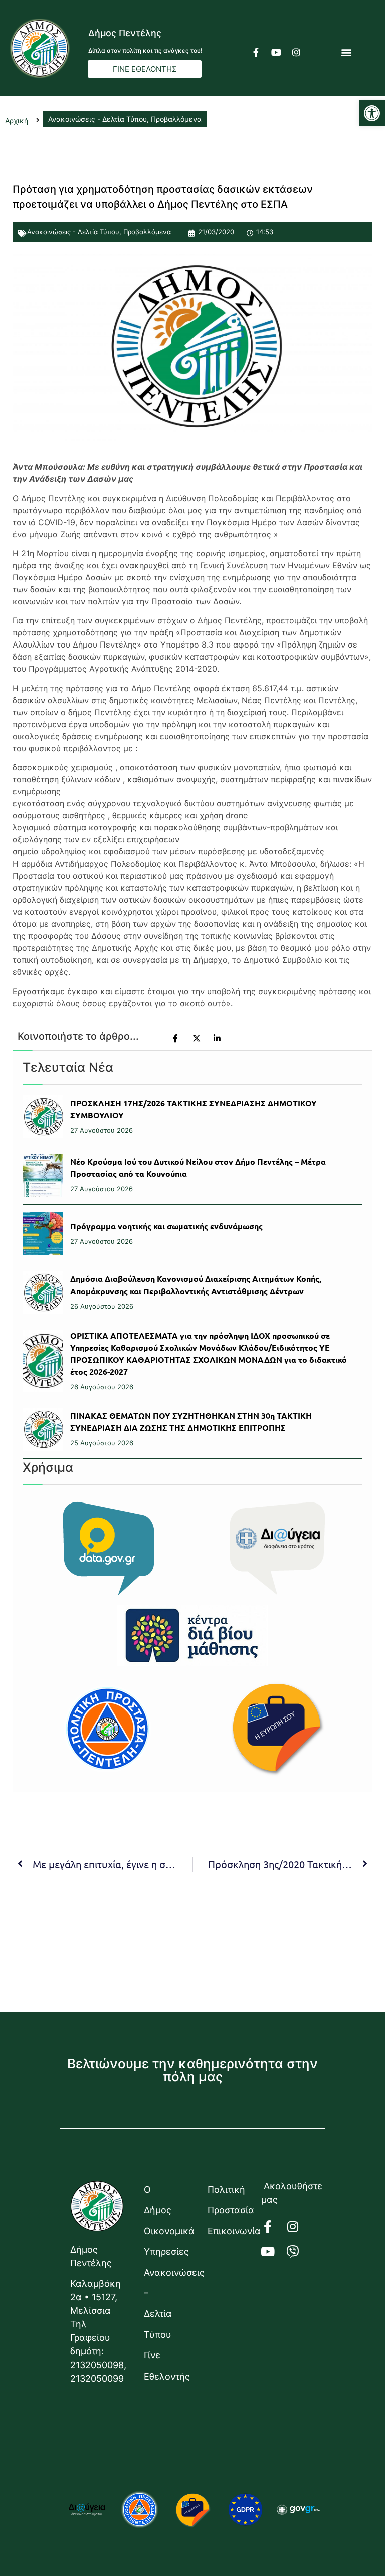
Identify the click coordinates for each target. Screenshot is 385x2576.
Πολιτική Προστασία (229, 2200)
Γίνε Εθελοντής (166, 2366)
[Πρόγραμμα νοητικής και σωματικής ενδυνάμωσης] (43, 1234)
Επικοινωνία (229, 2231)
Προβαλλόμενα (147, 232)
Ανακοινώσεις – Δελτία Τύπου (166, 2304)
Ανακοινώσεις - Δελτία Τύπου (73, 232)
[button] (372, 113)
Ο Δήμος (158, 2200)
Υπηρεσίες (166, 2251)
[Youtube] (276, 52)
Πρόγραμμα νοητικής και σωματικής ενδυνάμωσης (166, 1226)
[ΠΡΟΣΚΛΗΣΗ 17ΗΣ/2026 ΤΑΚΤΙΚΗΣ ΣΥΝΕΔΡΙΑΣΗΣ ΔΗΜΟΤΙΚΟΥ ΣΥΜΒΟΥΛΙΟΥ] (43, 1117)
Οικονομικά (166, 2231)
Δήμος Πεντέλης (125, 33)
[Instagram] (296, 52)
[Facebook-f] (256, 52)
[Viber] (299, 2251)
